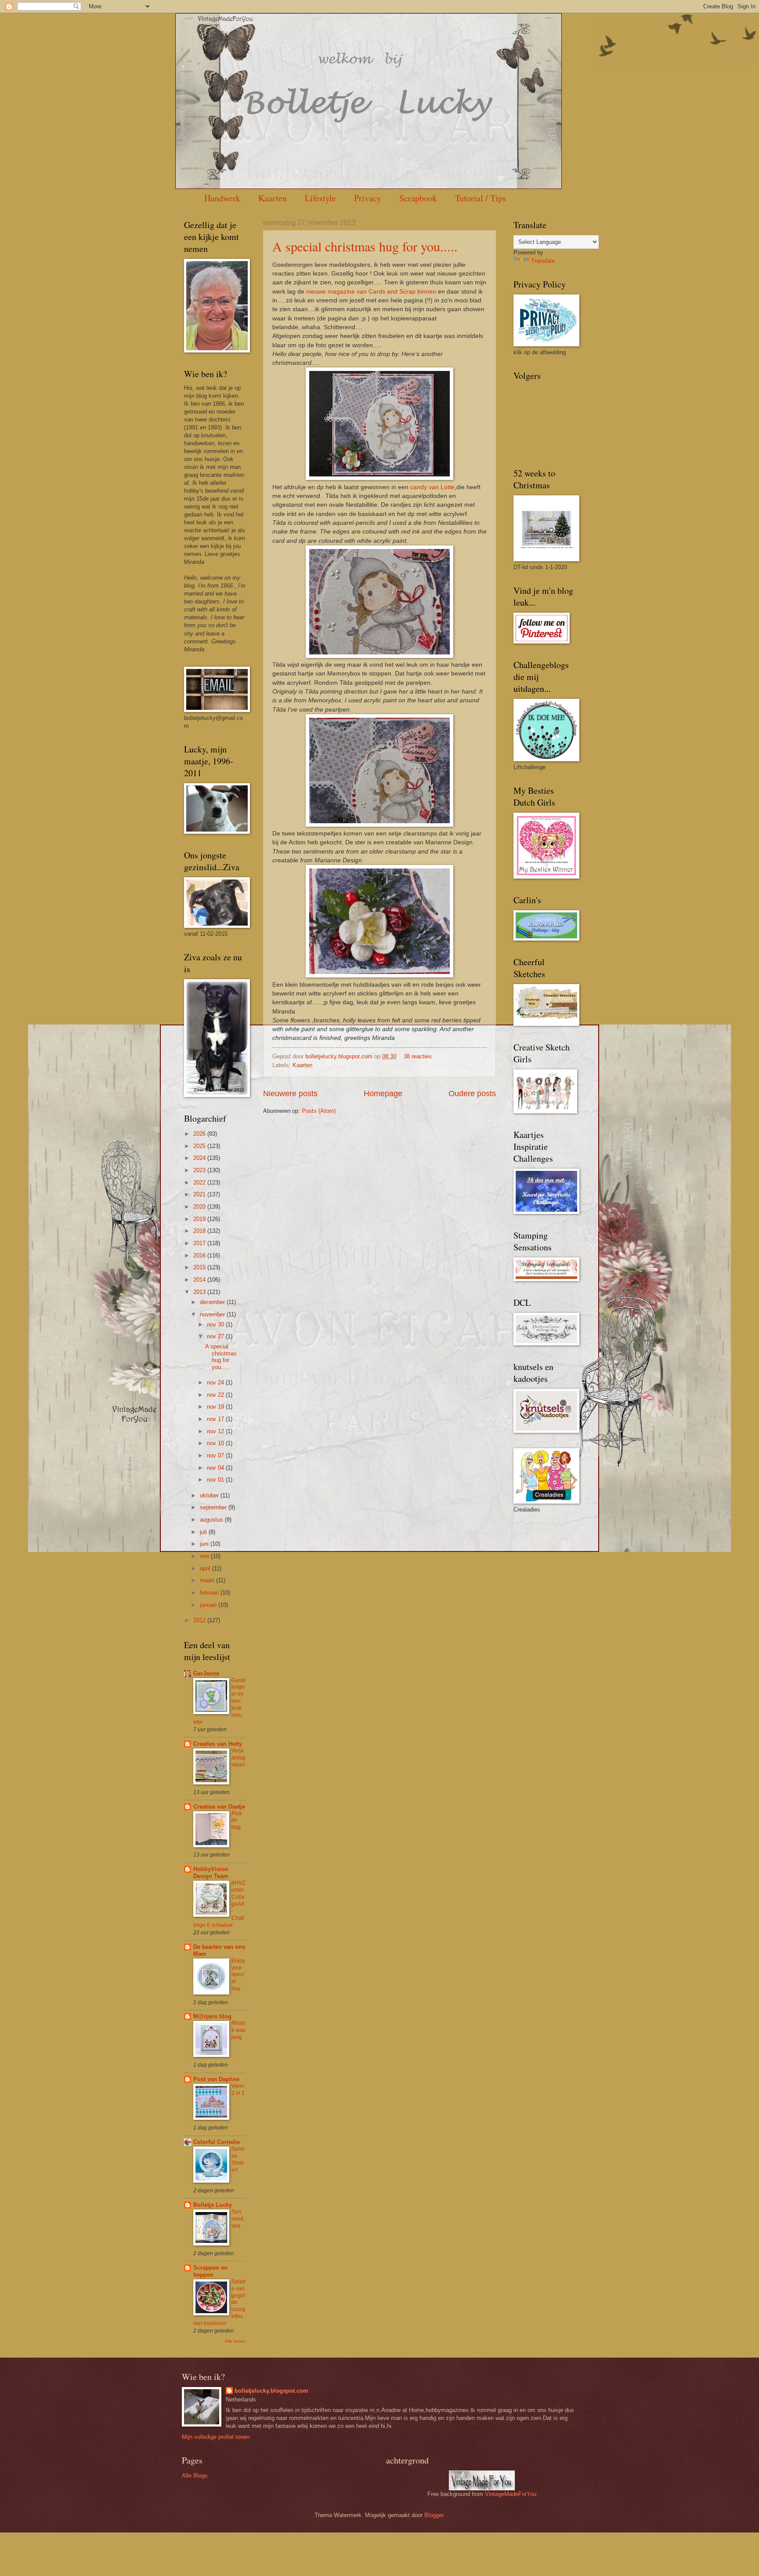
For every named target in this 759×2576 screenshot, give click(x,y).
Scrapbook (418, 198)
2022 (200, 1183)
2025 (200, 1146)
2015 (200, 1267)
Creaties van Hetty (218, 1744)
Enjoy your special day (238, 1975)
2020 (200, 1207)
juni (205, 1544)
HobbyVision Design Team (211, 1873)
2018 (200, 1231)
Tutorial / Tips (481, 198)
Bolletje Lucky (213, 2205)
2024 (200, 1158)
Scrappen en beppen (210, 2271)
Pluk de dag (237, 1820)
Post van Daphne (216, 2079)
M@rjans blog (212, 2016)
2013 (200, 1292)
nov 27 (216, 1336)
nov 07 (216, 1455)
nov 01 (216, 1480)
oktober (210, 1495)
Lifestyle (320, 198)
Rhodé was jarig (239, 2030)
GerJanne (206, 1673)
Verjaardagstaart (239, 1758)
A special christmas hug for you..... (365, 246)
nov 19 (216, 1407)
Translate (543, 261)
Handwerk (222, 198)
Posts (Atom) (319, 1111)
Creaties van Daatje (219, 1807)
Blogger (434, 2515)
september (214, 1507)
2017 (200, 1243)
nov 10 (216, 1443)
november (213, 1314)
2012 (200, 1620)
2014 (200, 1280)
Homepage (383, 1094)
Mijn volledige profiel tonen (216, 2437)
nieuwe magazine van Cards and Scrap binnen (371, 292)
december (213, 1302)
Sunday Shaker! (238, 2159)
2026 (200, 1134)
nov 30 (216, 1324)
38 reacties (418, 1056)
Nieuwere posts (290, 1094)
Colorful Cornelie (217, 2142)
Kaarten (273, 198)
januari (209, 1605)
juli (204, 1532)
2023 (200, 1170)
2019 (200, 1219)
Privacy (368, 198)
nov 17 (216, 1419)
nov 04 (216, 1468)
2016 (200, 1255)
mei (205, 1556)
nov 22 (216, 1395)
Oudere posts (472, 1094)
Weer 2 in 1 (238, 2089)
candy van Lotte (432, 487)
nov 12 (216, 1431)
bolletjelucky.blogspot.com (340, 1056)
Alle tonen (235, 2341)
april (206, 1568)
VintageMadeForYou (510, 2494)
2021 (200, 1194)
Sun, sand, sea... (238, 2219)
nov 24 (216, 1382)
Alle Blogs (195, 2476)
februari (210, 1593)
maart (208, 1580)
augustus (212, 1520)
